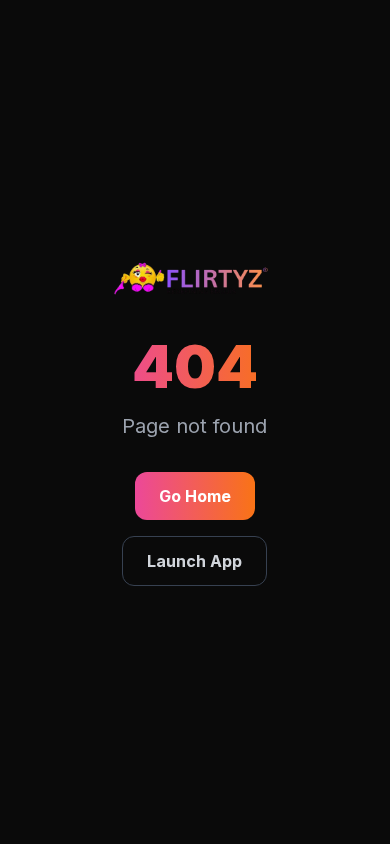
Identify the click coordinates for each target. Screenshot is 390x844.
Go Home (195, 496)
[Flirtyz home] (195, 282)
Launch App (194, 561)
